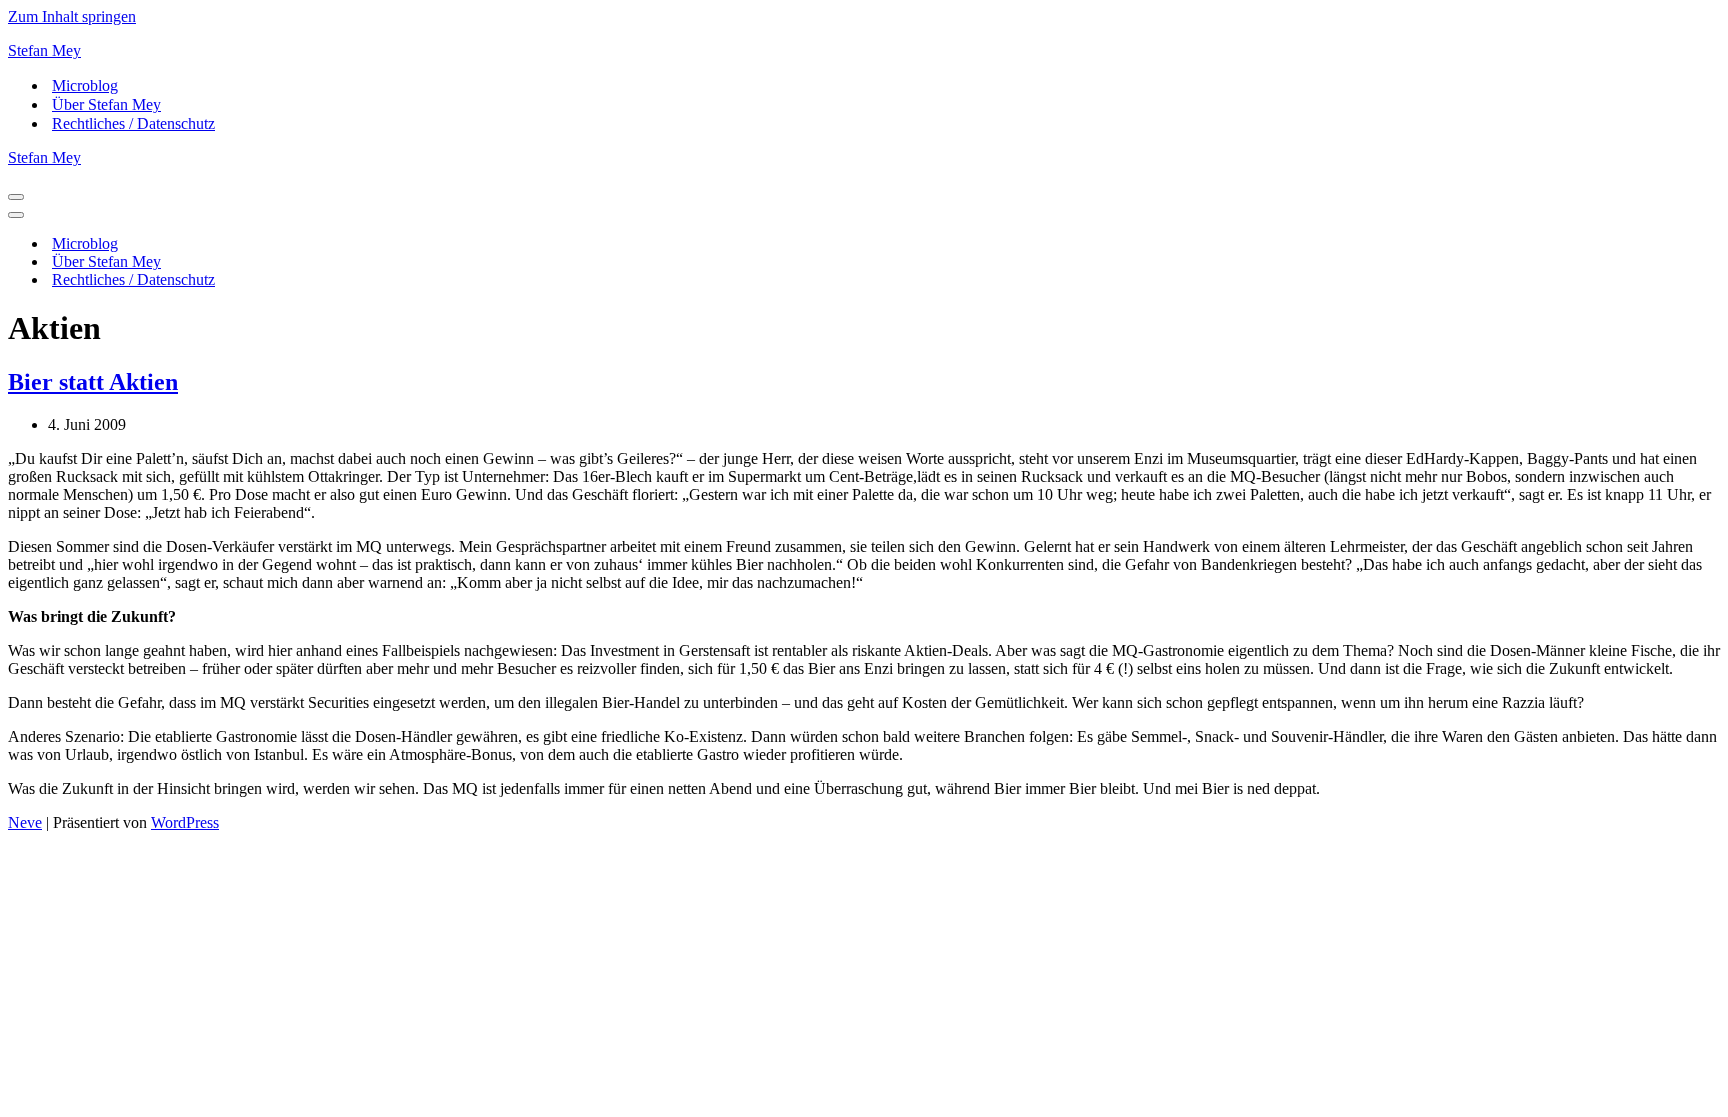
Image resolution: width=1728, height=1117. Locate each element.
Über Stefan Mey (106, 104)
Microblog (85, 85)
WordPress (185, 822)
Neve (25, 822)
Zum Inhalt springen (72, 16)
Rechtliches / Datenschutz (133, 123)
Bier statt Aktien (93, 382)
